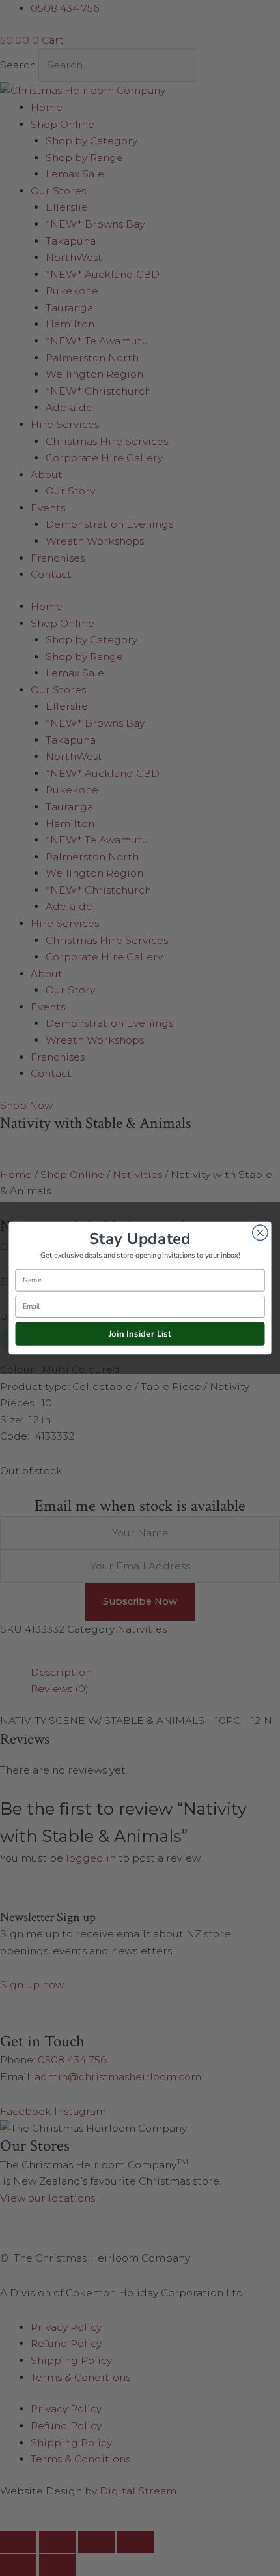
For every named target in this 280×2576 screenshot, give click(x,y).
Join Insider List (140, 1333)
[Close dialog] (260, 1233)
